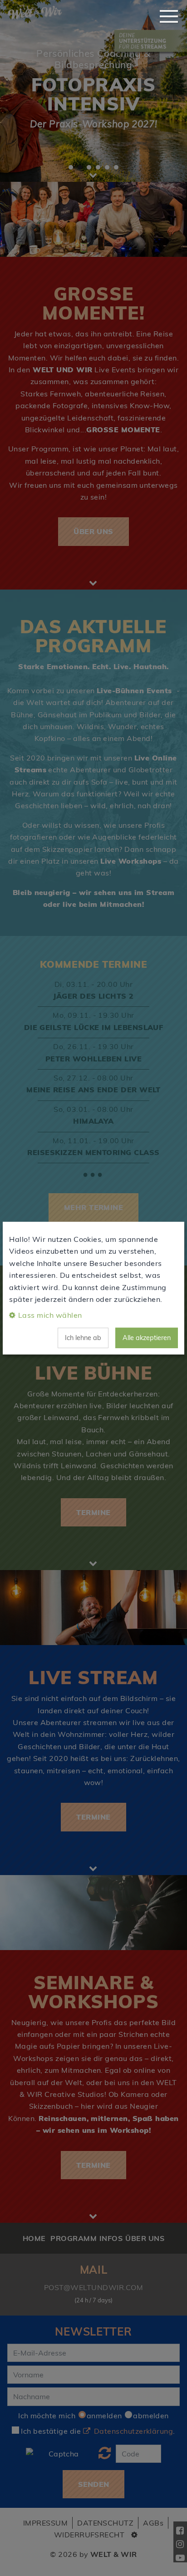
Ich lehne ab (83, 1338)
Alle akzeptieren (147, 1338)
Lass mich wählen (50, 1315)
